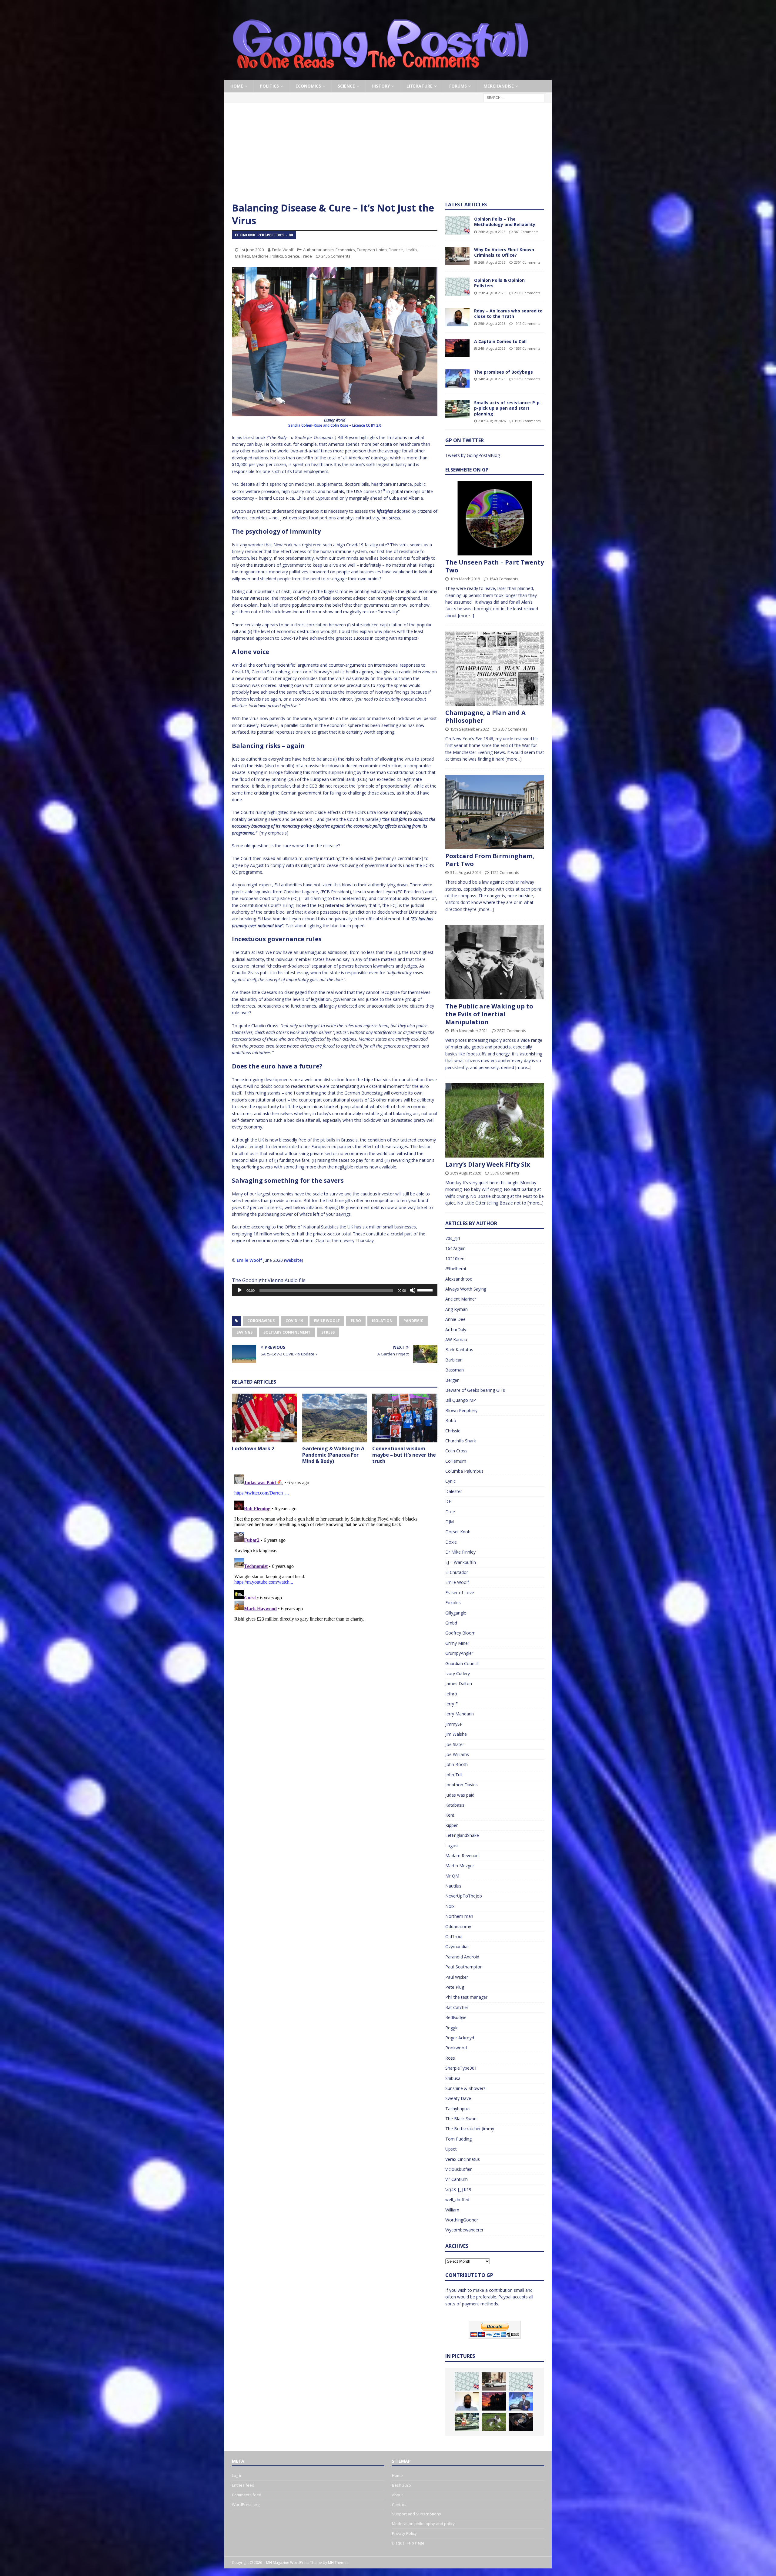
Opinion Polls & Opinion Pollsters (499, 283)
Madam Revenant (463, 1856)
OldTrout (454, 1936)
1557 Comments (527, 348)
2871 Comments (512, 1031)
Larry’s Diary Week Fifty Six (488, 1164)
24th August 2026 (492, 348)
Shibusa (453, 2078)
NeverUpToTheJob (464, 1896)
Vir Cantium (457, 2179)
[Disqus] (335, 1548)
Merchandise (499, 86)
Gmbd (451, 1623)
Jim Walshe (456, 1734)
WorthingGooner (462, 2220)
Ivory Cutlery (458, 1673)
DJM (450, 1522)
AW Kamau (456, 1340)
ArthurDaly (456, 1330)
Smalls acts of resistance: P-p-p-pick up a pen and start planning (508, 408)
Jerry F (452, 1704)
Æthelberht (456, 1269)
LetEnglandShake (462, 1835)
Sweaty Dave (458, 2098)
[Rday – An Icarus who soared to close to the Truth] (457, 317)
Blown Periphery (461, 1410)
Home (237, 86)
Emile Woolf (283, 250)
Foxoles (453, 1603)
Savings (244, 1332)
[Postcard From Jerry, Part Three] (521, 2422)
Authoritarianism (318, 250)
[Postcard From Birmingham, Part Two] (495, 812)
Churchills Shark (461, 1441)
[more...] (466, 616)
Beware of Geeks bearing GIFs (475, 1390)
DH (448, 1501)
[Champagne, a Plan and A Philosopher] (495, 669)
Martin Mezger (460, 1866)
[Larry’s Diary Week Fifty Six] (495, 1120)
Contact (399, 2504)
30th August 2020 (466, 1173)
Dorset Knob (458, 1532)
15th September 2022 (470, 729)
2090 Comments (527, 293)
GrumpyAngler (459, 1653)
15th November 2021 (469, 1031)
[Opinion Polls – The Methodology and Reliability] (457, 225)
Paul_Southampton (464, 1967)
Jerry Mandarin (460, 1714)
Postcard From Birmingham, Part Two (490, 860)
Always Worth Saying (466, 1289)
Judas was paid (460, 1795)
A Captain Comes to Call (500, 341)
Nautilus (453, 1886)
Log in (237, 2475)
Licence (359, 425)
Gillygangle (456, 1613)
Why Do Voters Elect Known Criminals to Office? (504, 252)
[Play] (240, 1290)
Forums (458, 86)
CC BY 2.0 (374, 425)
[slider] (426, 1290)
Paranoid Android (462, 1957)
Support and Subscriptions (416, 2514)
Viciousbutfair (458, 2169)
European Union (372, 250)
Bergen (452, 1380)
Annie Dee (455, 1319)
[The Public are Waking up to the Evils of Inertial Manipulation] (495, 962)
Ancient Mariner (461, 1299)
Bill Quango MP (461, 1400)
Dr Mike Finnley (460, 1552)
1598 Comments (527, 421)
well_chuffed (457, 2199)
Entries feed (243, 2485)
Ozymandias (457, 1946)
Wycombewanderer (464, 2230)
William (452, 2210)
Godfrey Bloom (460, 1633)
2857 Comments (513, 729)
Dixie (450, 1512)
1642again (455, 1248)
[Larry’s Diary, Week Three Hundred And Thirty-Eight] (494, 2422)
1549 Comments (504, 579)
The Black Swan (461, 2119)
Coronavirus (261, 1321)
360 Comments (526, 232)
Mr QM (452, 1876)
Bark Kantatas (459, 1350)
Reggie (452, 2028)
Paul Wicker (457, 1977)
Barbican (454, 1360)
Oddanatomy (458, 1926)
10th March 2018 (465, 579)
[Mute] (413, 1290)
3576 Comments (505, 1173)
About (397, 2495)
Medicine (260, 256)
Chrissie (453, 1431)
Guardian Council (462, 1663)
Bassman (455, 1370)
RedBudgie (456, 2017)
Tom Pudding (458, 2139)
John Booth (457, 1764)
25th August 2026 (492, 293)
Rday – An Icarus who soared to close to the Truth (508, 313)
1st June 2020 (252, 250)
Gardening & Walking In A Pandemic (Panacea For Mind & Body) (333, 1455)
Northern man (459, 1916)
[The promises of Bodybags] (457, 378)
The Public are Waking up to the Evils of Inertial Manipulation (489, 1014)
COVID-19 (294, 1321)
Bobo (451, 1420)
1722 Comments (505, 872)
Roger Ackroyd (460, 2038)
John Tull (454, 1775)
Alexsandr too (459, 1279)
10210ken (455, 1259)
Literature (420, 86)
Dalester (454, 1491)
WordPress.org (246, 2504)
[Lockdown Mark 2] (264, 1418)
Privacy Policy (404, 2533)
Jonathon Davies (462, 1785)
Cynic (450, 1481)
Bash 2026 (401, 2485)
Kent (450, 1815)
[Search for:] (514, 97)
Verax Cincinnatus (463, 2159)
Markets (242, 256)
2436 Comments (336, 256)
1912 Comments (527, 323)
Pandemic (413, 1321)
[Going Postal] (380, 76)
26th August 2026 (492, 232)
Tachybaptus (458, 2109)
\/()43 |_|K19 (458, 2189)
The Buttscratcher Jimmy (470, 2129)
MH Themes (338, 2563)
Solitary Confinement (287, 1332)
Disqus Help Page (408, 2543)
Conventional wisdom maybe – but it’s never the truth (404, 1455)
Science (346, 86)
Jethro (451, 1694)
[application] (335, 1290)
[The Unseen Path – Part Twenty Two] (495, 518)
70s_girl (453, 1238)
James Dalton (459, 1683)
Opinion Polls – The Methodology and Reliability (505, 222)
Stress (328, 1332)
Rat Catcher (457, 2007)
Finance (396, 250)
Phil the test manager (466, 1997)
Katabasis (455, 1805)
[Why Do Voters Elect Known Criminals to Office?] (457, 256)
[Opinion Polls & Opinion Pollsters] (457, 287)
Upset (451, 2149)
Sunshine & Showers (465, 2088)
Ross (450, 2058)
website (293, 1260)
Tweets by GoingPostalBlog (473, 455)
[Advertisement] (388, 156)
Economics (308, 86)
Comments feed (247, 2495)
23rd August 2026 (492, 421)
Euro (356, 1321)
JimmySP (454, 1724)
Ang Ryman (457, 1309)
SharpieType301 (461, 2068)
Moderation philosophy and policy (423, 2524)
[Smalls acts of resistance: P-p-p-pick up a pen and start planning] (457, 409)
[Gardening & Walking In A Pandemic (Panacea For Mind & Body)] (335, 1418)
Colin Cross (456, 1451)
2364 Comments (527, 262)
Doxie (451, 1542)
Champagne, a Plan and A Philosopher (485, 716)
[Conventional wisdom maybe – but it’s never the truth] (405, 1418)
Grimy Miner (457, 1643)
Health (411, 250)
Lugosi (452, 1846)
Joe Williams (457, 1754)
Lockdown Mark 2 (253, 1448)
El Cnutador (457, 1572)
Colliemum (456, 1461)
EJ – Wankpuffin (461, 1562)
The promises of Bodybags (503, 372)
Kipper (452, 1825)
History (381, 86)
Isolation (382, 1321)
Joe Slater (455, 1744)
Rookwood (456, 2048)
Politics (269, 86)
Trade (306, 256)
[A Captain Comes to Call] (457, 348)
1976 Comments (527, 379)
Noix (450, 1906)
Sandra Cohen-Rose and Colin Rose (318, 425)
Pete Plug (455, 1987)
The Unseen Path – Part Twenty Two (495, 566)
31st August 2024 (465, 872)
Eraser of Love (460, 1593)
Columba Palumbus (464, 1471)
